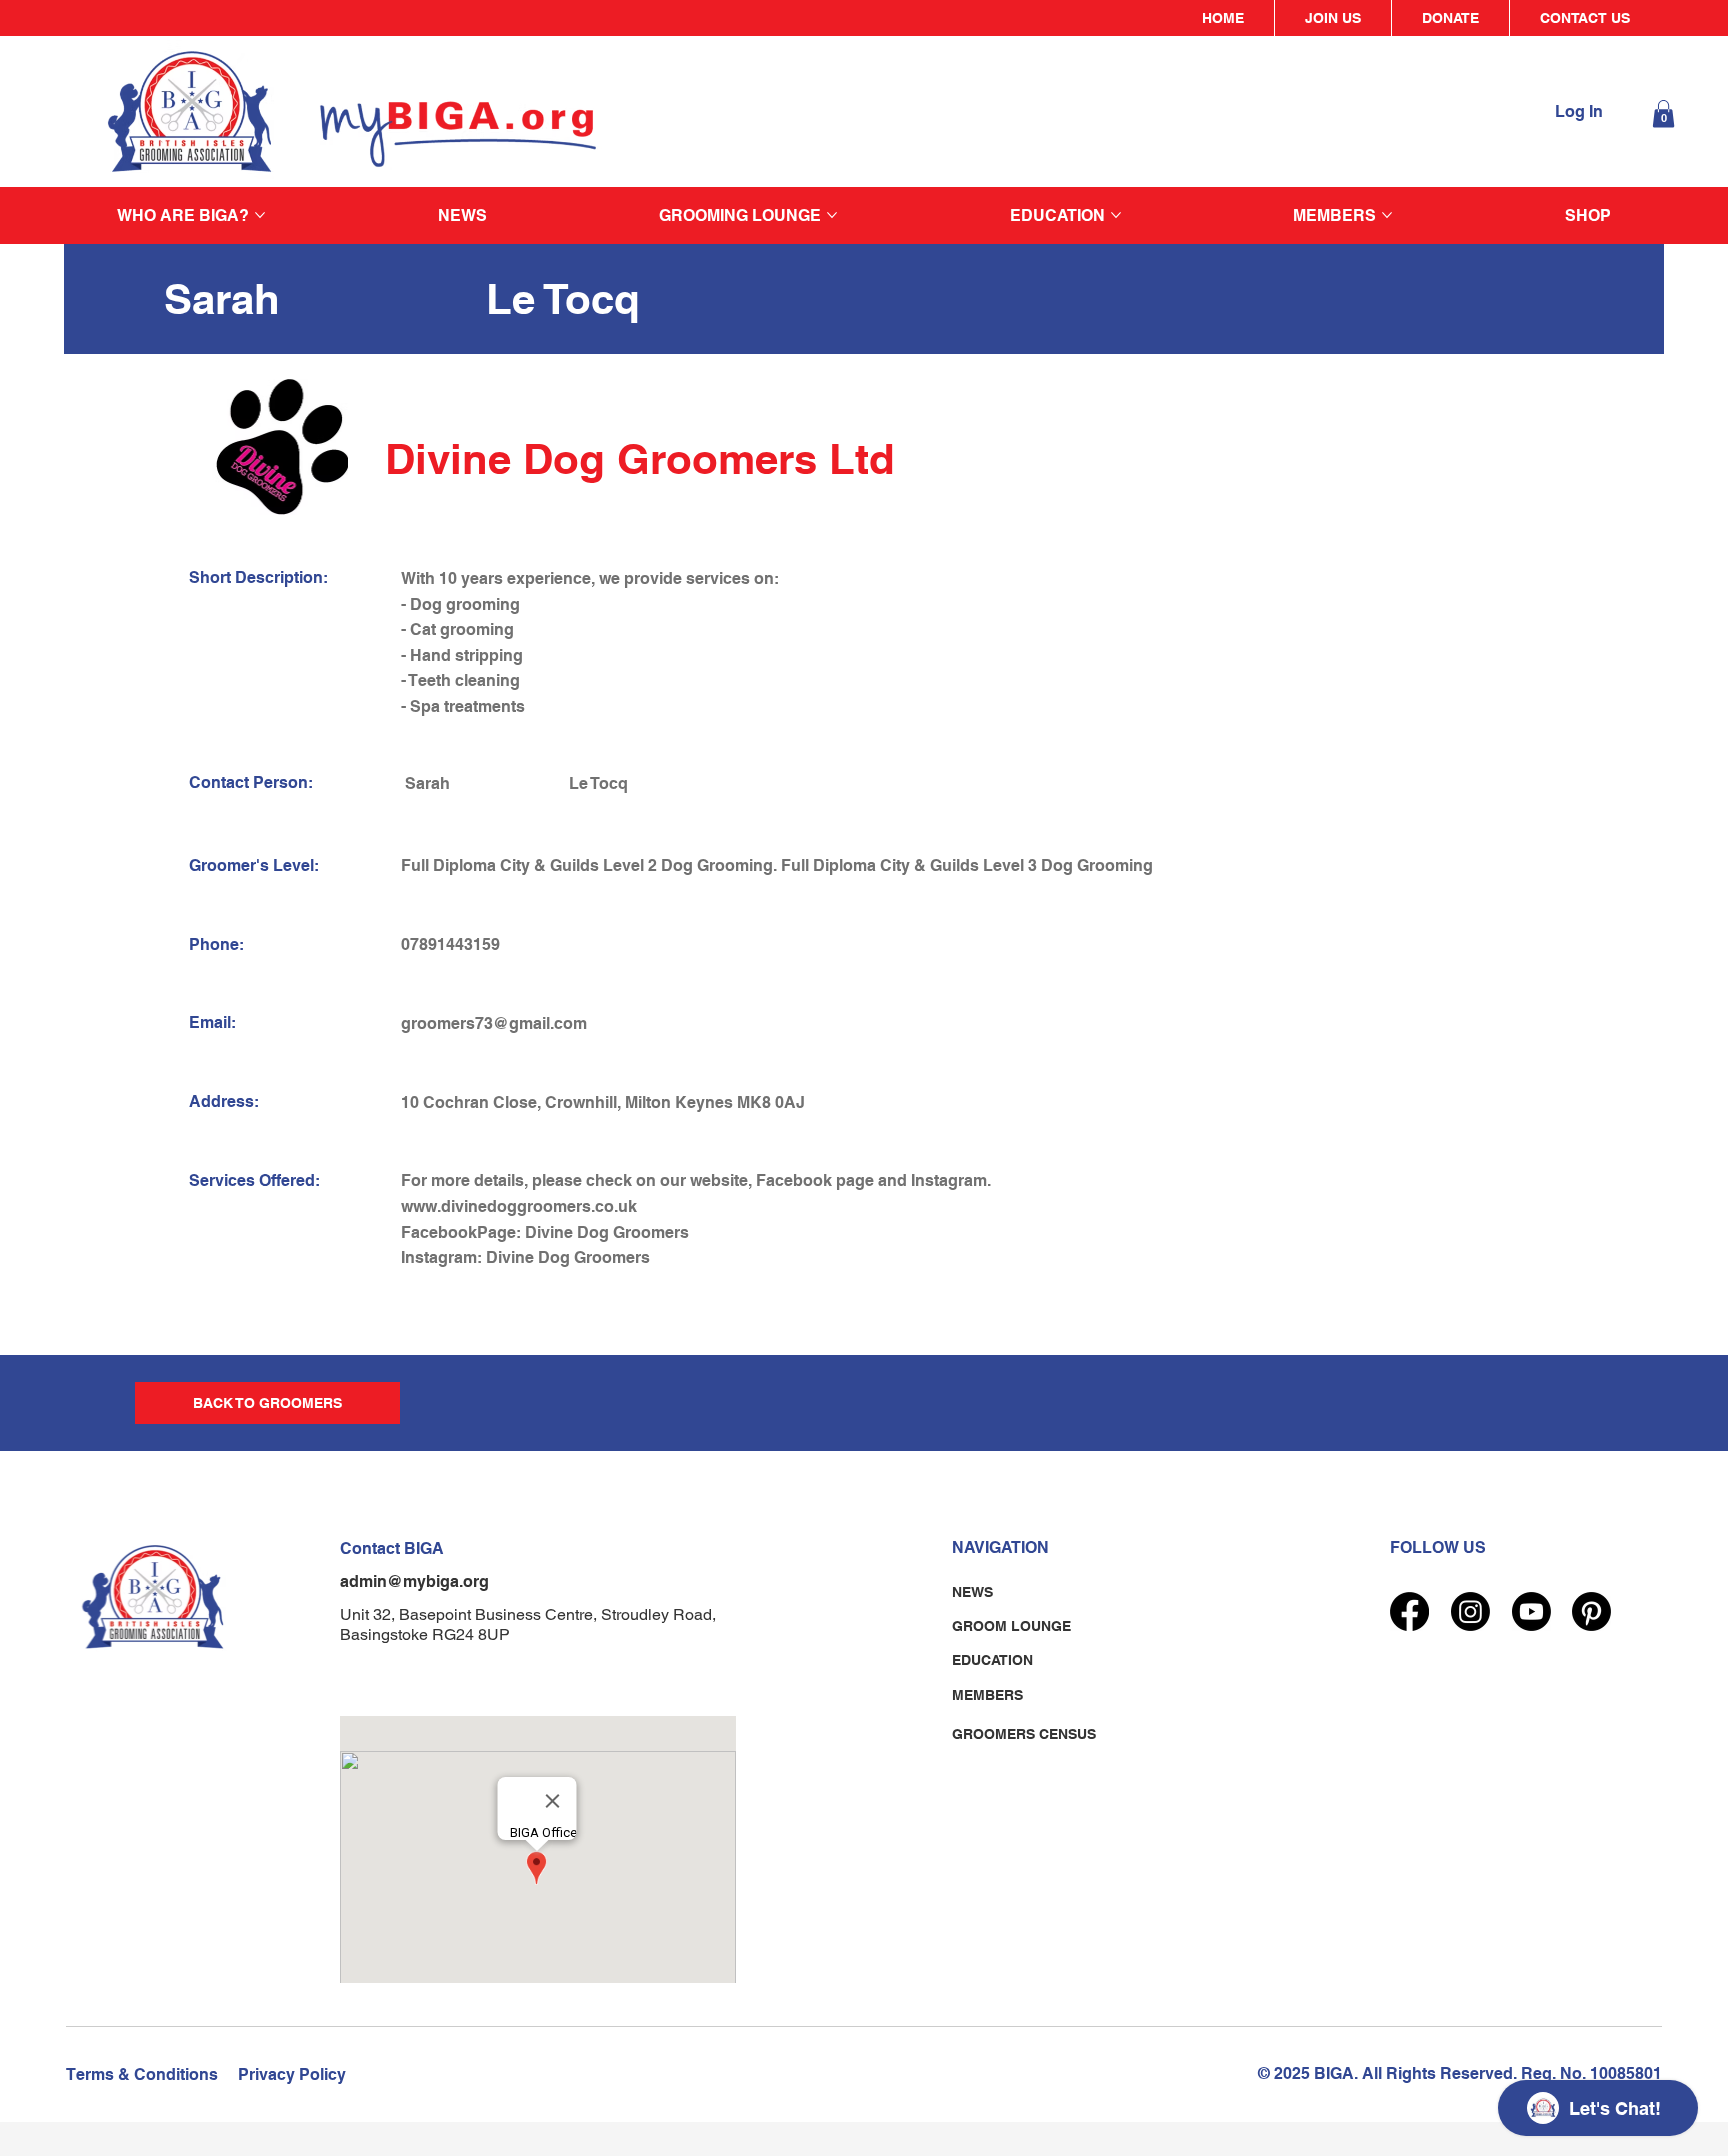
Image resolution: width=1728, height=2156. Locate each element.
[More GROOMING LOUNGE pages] (832, 215)
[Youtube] (1531, 1611)
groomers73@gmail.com (494, 1023)
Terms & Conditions (142, 2074)
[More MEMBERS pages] (1387, 215)
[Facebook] (1409, 1611)
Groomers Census (1024, 1734)
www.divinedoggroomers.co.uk (519, 1206)
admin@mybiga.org (414, 1581)
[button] (1663, 113)
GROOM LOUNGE (1011, 1626)
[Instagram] (1470, 1611)
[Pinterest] (1591, 1611)
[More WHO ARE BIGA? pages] (260, 215)
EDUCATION (992, 1660)
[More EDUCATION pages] (1116, 215)
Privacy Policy (292, 2074)
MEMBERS (987, 1695)
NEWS (972, 1592)
